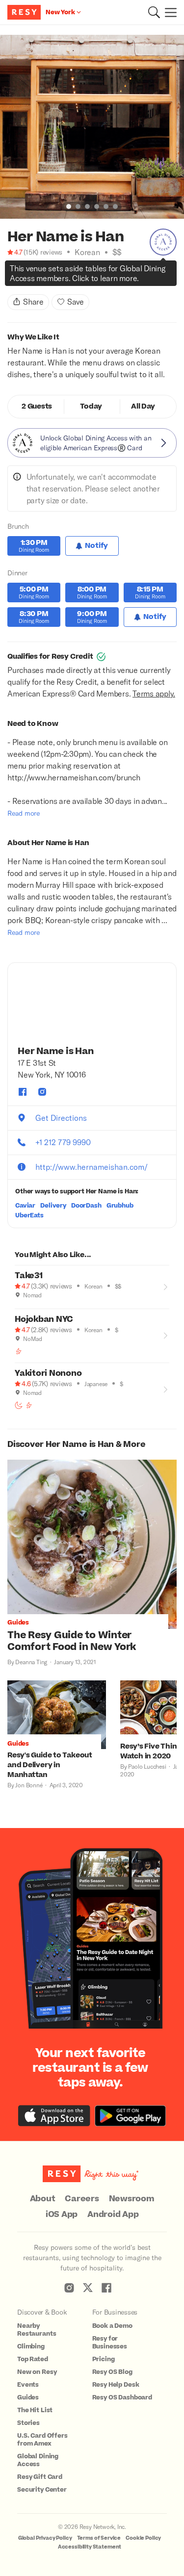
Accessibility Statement (90, 2547)
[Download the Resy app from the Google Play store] (130, 2116)
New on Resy (37, 2372)
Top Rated (33, 2359)
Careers (82, 2199)
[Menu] (168, 12)
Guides (28, 2397)
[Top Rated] (32, 276)
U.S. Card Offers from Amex (42, 2440)
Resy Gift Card (40, 2477)
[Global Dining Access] (163, 242)
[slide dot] (69, 206)
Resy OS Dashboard (122, 2397)
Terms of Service (99, 2538)
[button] (154, 12)
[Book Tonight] (11, 276)
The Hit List (35, 2410)
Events (28, 2385)
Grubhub (120, 1206)
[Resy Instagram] (69, 2288)
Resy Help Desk (116, 2385)
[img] (11, 264)
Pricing (104, 2359)
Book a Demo (112, 2326)
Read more (24, 813)
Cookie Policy (143, 2538)
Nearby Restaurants (37, 2330)
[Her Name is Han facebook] (23, 1092)
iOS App (62, 2215)
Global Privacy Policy (45, 2538)
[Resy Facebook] (106, 2288)
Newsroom (132, 2199)
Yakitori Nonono (48, 1373)
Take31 (29, 1276)
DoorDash (86, 1206)
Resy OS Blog (112, 2372)
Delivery (53, 1206)
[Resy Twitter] (88, 2288)
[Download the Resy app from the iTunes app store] (54, 2116)
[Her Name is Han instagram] (42, 1092)
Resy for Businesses (110, 2343)
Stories (28, 2423)
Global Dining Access (38, 2460)
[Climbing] (22, 276)
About (43, 2199)
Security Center (42, 2490)
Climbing (31, 2346)
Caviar (25, 1206)
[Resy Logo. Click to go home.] (25, 12)
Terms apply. (154, 693)
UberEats (29, 1215)
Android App (113, 2215)
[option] (92, 127)
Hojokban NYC (44, 1319)
